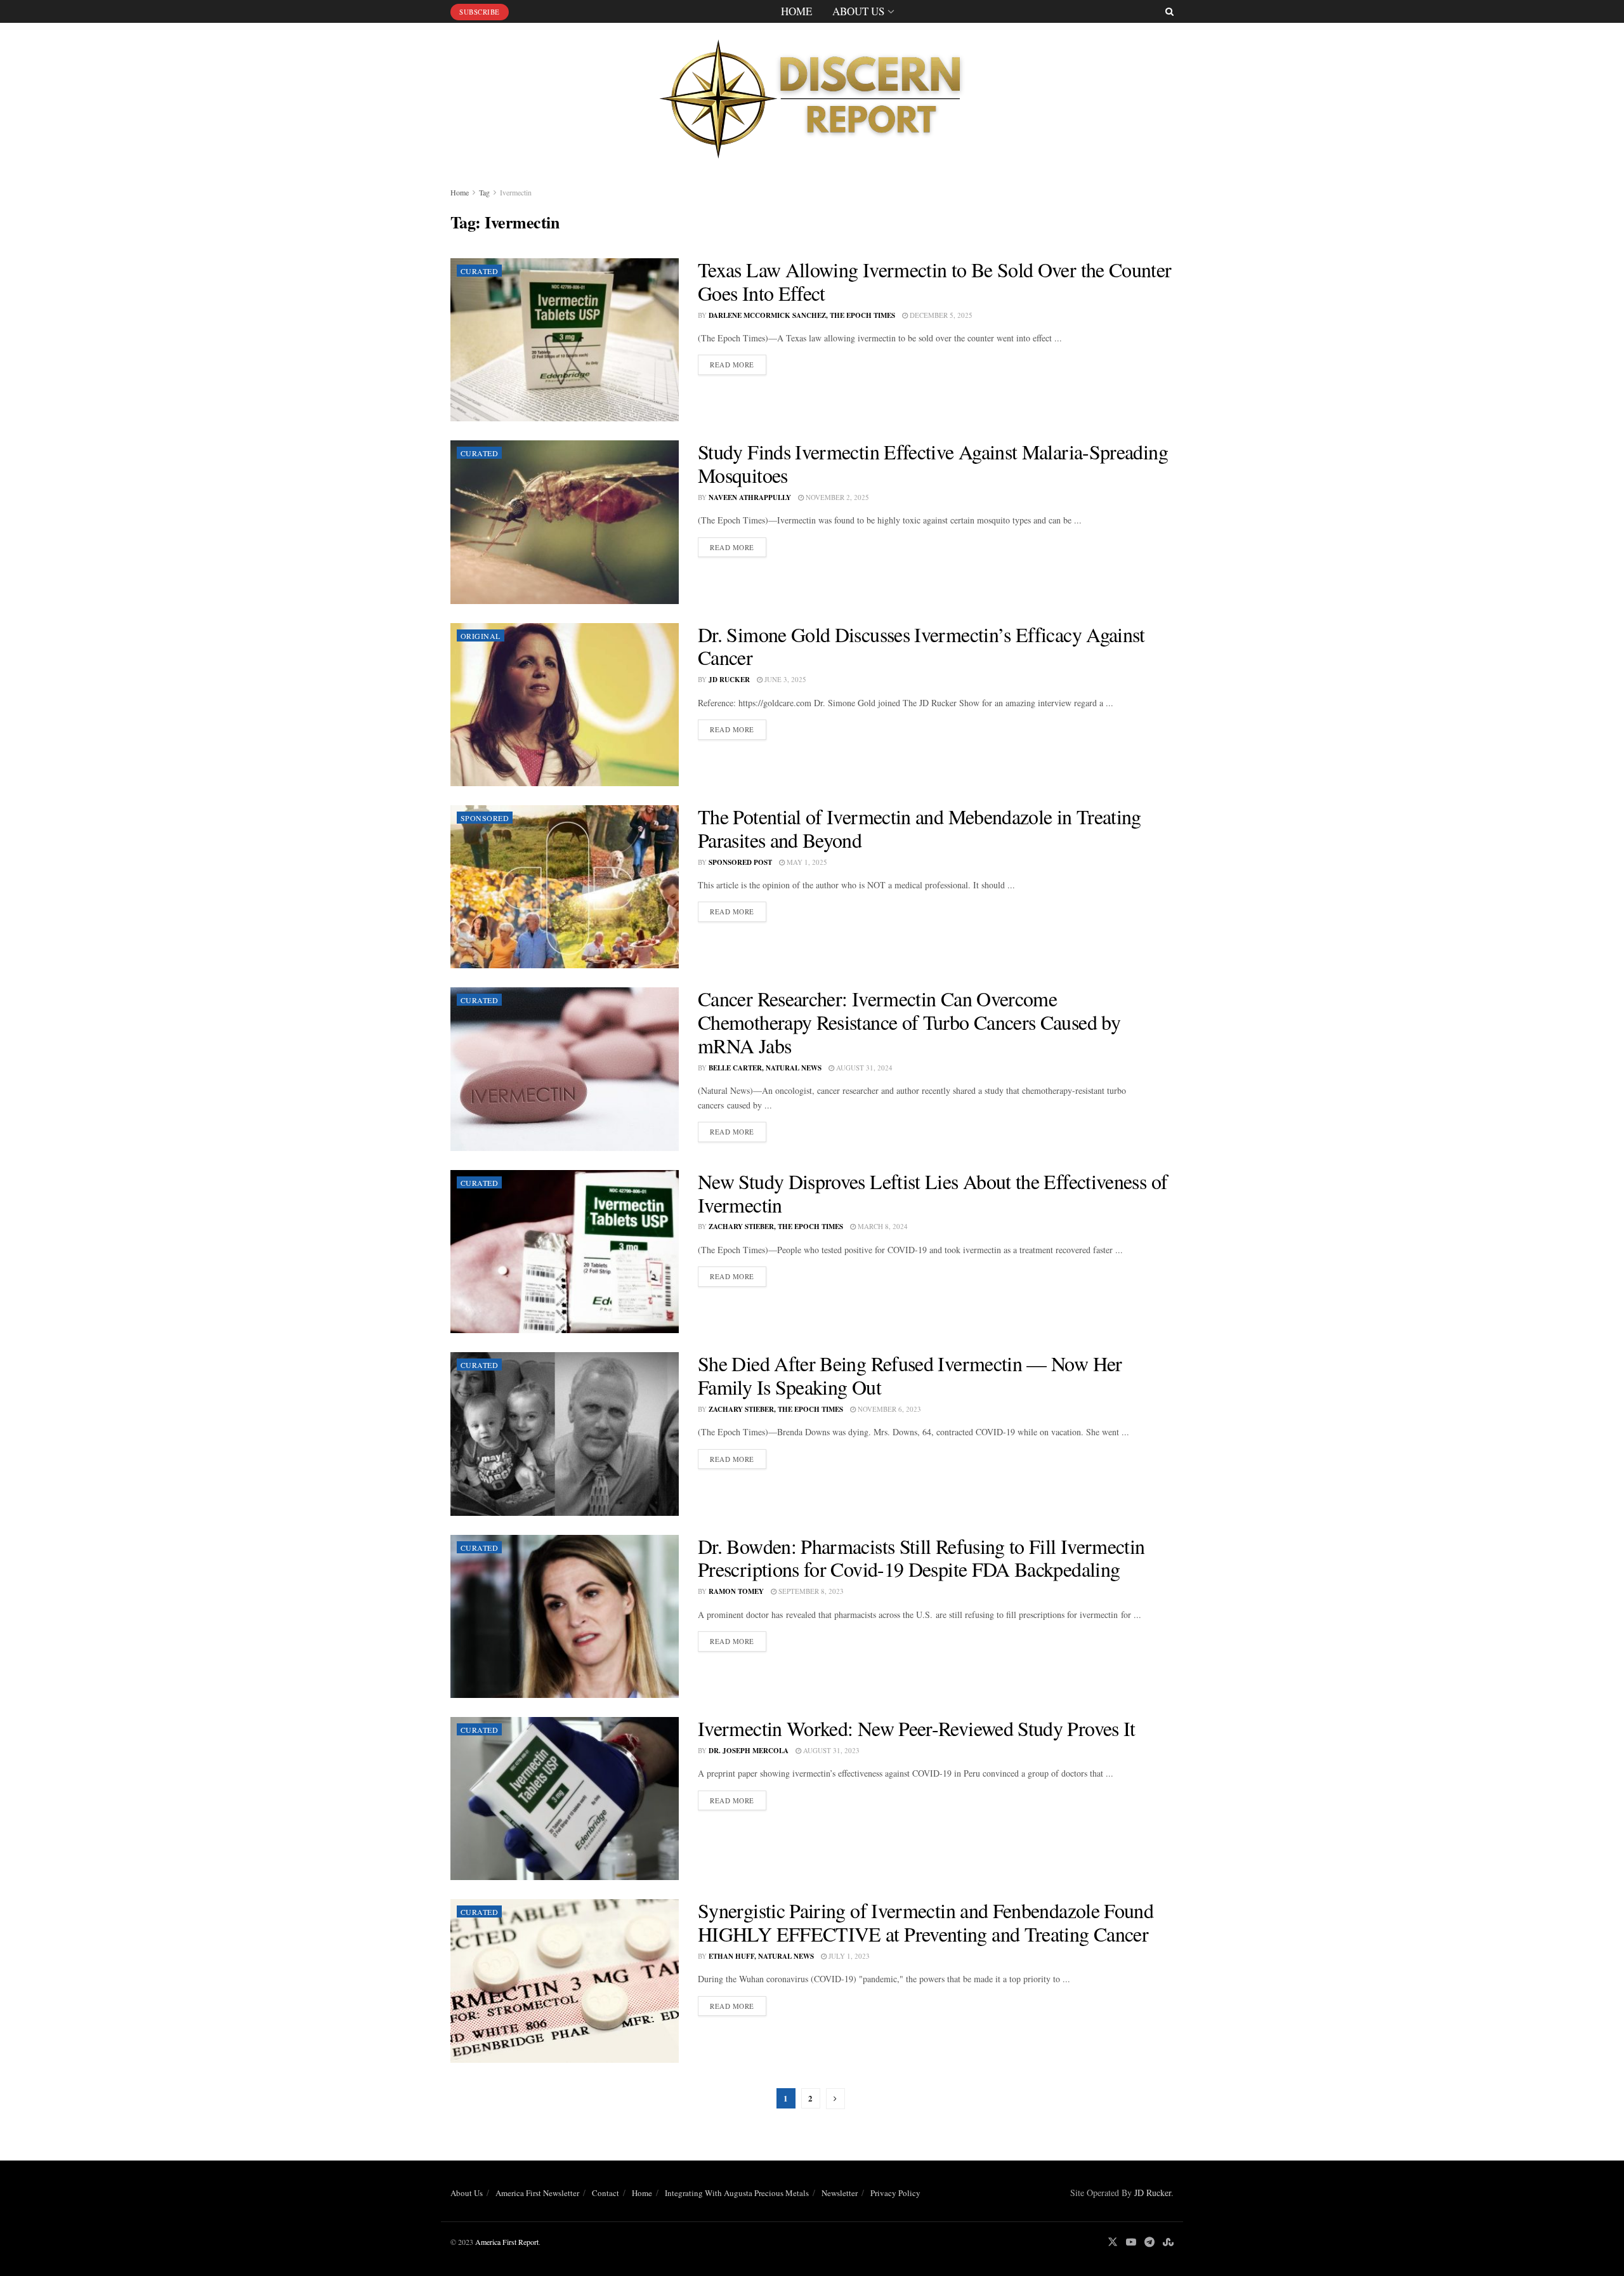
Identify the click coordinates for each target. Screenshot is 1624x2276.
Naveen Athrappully (750, 497)
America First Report (507, 2242)
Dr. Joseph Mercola (749, 1751)
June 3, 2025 (784, 679)
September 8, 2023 (810, 1591)
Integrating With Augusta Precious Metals (737, 2193)
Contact (606, 2193)
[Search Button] (1169, 11)
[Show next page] (835, 2099)
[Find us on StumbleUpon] (1168, 2242)
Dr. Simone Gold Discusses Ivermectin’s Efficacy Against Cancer (921, 646)
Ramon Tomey (736, 1591)
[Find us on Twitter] (1113, 2242)
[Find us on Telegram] (1149, 2242)
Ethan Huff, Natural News (761, 1956)
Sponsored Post (740, 862)
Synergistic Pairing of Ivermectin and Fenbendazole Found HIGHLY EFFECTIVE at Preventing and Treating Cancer (926, 1922)
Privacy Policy (895, 2193)
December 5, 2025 (940, 315)
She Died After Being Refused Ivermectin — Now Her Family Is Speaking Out (910, 1375)
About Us (858, 11)
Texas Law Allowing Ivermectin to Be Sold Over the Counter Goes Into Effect (935, 281)
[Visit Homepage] (812, 95)
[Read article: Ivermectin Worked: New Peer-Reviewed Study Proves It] (565, 1799)
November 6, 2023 (888, 1409)
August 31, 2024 (863, 1068)
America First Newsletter (537, 2193)
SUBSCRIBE (480, 12)
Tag (484, 192)
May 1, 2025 (806, 862)
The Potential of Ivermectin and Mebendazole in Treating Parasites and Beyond (920, 828)
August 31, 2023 (830, 1750)
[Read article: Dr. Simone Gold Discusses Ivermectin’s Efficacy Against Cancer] (565, 705)
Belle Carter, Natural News (765, 1068)
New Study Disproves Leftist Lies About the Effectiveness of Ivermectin (933, 1193)
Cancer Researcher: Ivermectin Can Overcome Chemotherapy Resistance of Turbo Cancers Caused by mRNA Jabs (909, 1022)
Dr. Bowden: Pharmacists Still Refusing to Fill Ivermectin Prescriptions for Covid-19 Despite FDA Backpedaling (921, 1558)
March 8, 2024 (882, 1226)
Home (796, 11)
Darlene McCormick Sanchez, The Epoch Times (802, 315)
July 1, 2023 (848, 1956)
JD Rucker (729, 680)
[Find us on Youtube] (1131, 2242)
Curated (479, 271)
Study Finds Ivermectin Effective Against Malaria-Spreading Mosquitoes (933, 463)
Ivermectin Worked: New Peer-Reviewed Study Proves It (917, 1728)
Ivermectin (516, 192)
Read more (738, 364)
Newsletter (840, 2193)
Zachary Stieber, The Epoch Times (776, 1227)
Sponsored (485, 818)
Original (481, 636)
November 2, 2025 (836, 497)
